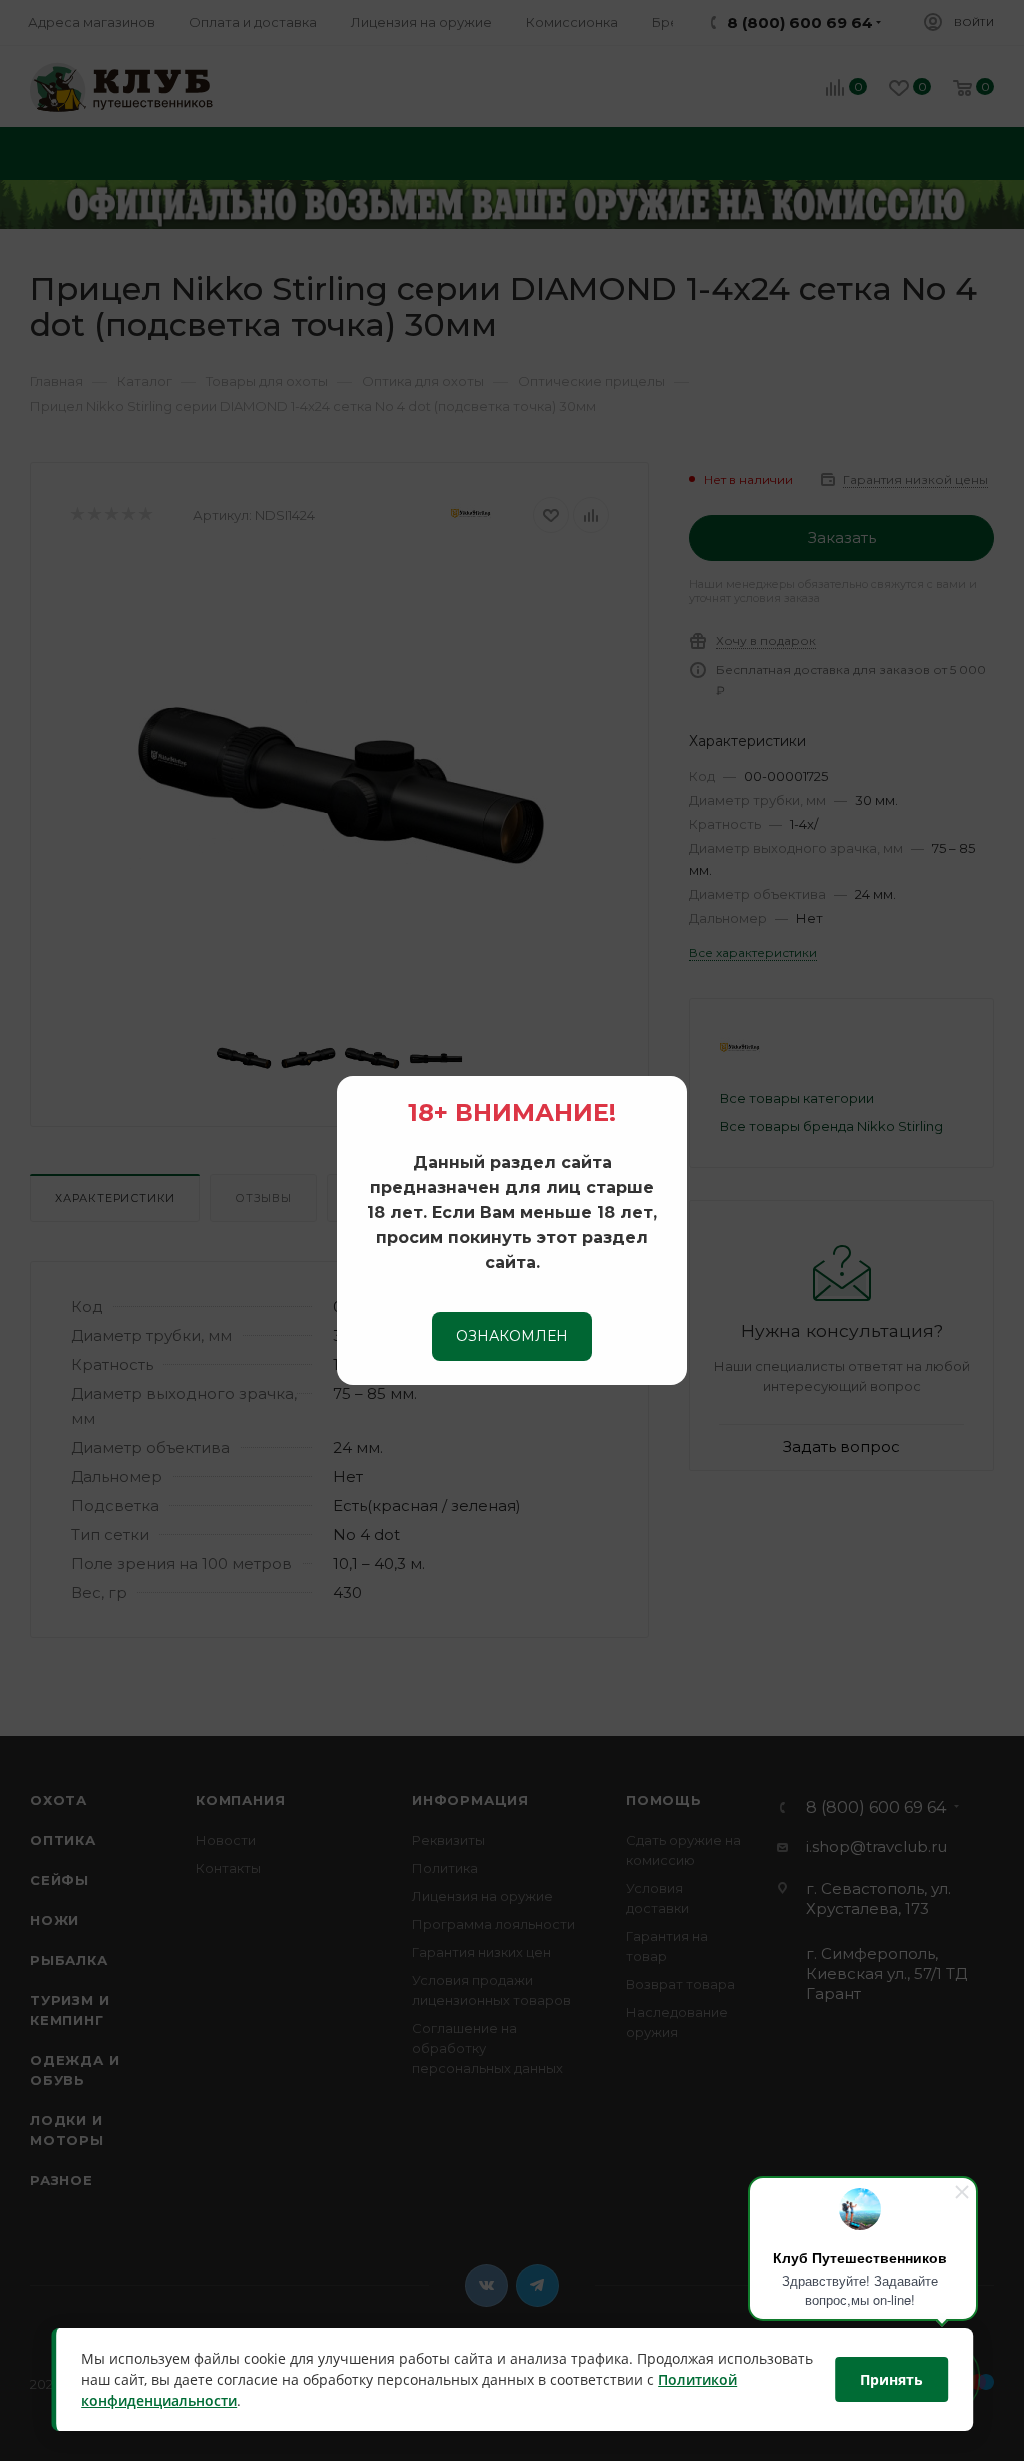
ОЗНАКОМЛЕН (512, 1336)
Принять (891, 2379)
